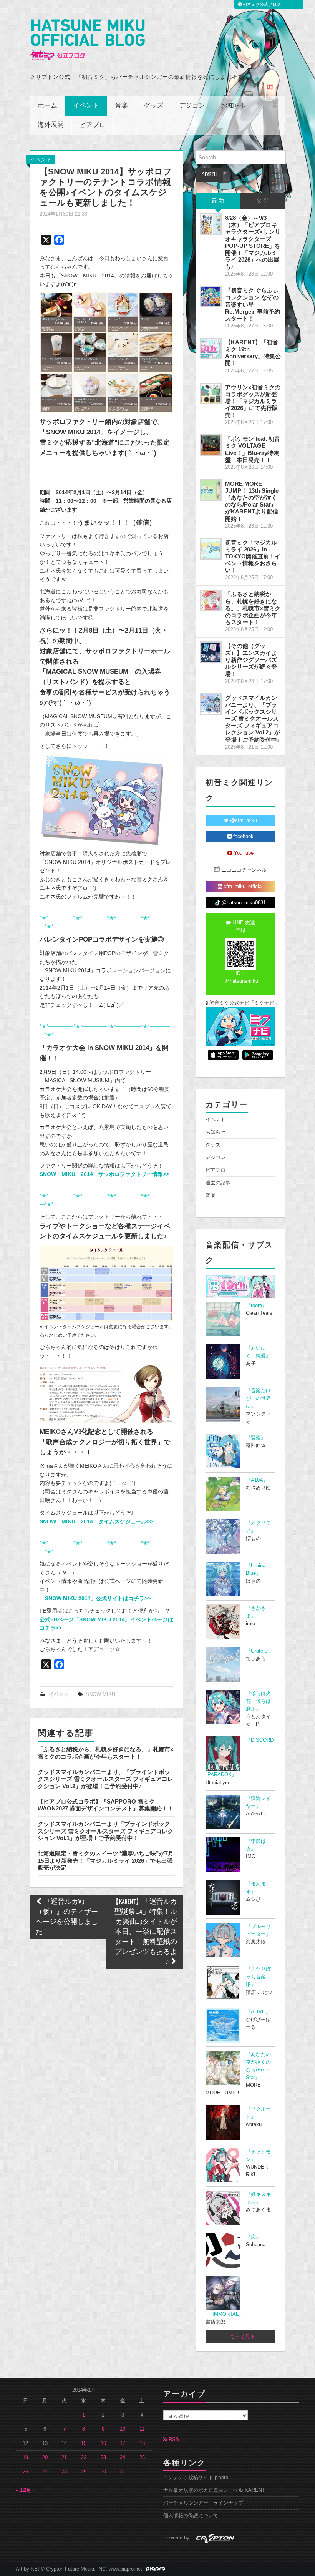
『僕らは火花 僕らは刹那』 (258, 1701)
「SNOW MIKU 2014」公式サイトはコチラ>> (95, 1598)
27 (45, 2472)
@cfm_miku (243, 820)
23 (103, 2458)
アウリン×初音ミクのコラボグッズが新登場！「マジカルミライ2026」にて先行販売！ (253, 401)
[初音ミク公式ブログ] (87, 40)
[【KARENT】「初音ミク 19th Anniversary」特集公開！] (211, 349)
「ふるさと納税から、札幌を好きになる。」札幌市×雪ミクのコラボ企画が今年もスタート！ (106, 1753)
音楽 (121, 106)
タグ (263, 201)
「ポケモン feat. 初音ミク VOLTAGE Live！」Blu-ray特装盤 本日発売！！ (253, 449)
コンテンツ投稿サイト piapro (196, 2478)
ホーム (47, 106)
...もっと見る (240, 2337)
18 (142, 2443)
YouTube (243, 853)
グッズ (153, 106)
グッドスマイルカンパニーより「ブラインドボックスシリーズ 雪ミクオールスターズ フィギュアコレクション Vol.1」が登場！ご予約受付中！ (105, 1831)
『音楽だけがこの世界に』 (258, 1398)
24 (123, 2458)
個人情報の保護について (191, 2516)
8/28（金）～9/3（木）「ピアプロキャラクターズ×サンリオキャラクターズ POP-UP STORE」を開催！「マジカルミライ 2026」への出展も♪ (253, 242)
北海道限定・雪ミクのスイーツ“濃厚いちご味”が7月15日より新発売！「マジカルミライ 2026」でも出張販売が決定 (106, 1860)
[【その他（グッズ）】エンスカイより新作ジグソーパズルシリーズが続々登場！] (211, 652)
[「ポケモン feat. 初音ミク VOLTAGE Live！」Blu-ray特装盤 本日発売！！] (211, 445)
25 (142, 2458)
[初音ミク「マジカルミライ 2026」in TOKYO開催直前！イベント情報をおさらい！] (211, 549)
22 (84, 2458)
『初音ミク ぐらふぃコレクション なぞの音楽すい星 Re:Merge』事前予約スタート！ (253, 304)
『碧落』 (256, 1438)
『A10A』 (257, 1480)
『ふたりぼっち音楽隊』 (258, 1977)
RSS (173, 2440)
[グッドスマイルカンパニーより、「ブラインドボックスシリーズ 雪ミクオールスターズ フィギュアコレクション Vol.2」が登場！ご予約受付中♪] (211, 704)
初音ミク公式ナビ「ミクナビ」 (242, 1003)
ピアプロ (93, 125)
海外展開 (51, 125)
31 (123, 2472)
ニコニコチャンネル (243, 870)
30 (103, 2472)
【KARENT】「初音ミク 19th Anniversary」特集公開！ (253, 353)
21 (64, 2458)
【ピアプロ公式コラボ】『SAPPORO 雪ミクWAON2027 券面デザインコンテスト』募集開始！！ (105, 1805)
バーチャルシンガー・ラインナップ (203, 2503)
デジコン (192, 106)
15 (84, 2443)
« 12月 (23, 2490)
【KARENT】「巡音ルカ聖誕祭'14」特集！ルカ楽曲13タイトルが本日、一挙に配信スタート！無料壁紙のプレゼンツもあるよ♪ (145, 1932)
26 (25, 2472)
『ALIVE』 (258, 2012)
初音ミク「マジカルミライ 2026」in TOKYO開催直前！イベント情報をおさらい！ (253, 556)
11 (142, 2429)
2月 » (29, 2490)
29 (84, 2472)
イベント (86, 106)
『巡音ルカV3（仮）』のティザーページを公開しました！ (67, 1917)
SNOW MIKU (100, 1694)
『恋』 (253, 2237)
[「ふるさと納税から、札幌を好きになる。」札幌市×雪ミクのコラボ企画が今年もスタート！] (211, 600)
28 (64, 2472)
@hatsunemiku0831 (243, 903)
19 (25, 2458)
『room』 (256, 1305)
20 (45, 2458)
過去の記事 (218, 1183)
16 (103, 2443)
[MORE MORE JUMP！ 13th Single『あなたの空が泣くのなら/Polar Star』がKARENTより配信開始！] (211, 490)
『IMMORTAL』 (225, 2314)
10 (123, 2429)
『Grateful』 (260, 1651)
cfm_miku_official (242, 887)
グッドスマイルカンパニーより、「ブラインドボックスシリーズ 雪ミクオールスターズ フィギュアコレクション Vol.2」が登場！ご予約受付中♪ (105, 1779)
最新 (218, 201)
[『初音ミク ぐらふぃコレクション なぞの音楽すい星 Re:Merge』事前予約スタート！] (211, 297)
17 (123, 2443)
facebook (243, 837)
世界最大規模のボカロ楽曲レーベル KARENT (214, 2490)
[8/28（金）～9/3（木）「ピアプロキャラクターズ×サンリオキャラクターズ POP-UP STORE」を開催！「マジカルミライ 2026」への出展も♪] (211, 224)
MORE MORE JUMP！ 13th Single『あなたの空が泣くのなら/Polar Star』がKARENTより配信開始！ (252, 501)
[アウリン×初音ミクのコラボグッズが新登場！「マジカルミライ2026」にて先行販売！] (211, 394)
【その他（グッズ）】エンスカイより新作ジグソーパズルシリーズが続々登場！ (251, 660)
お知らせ (234, 106)
